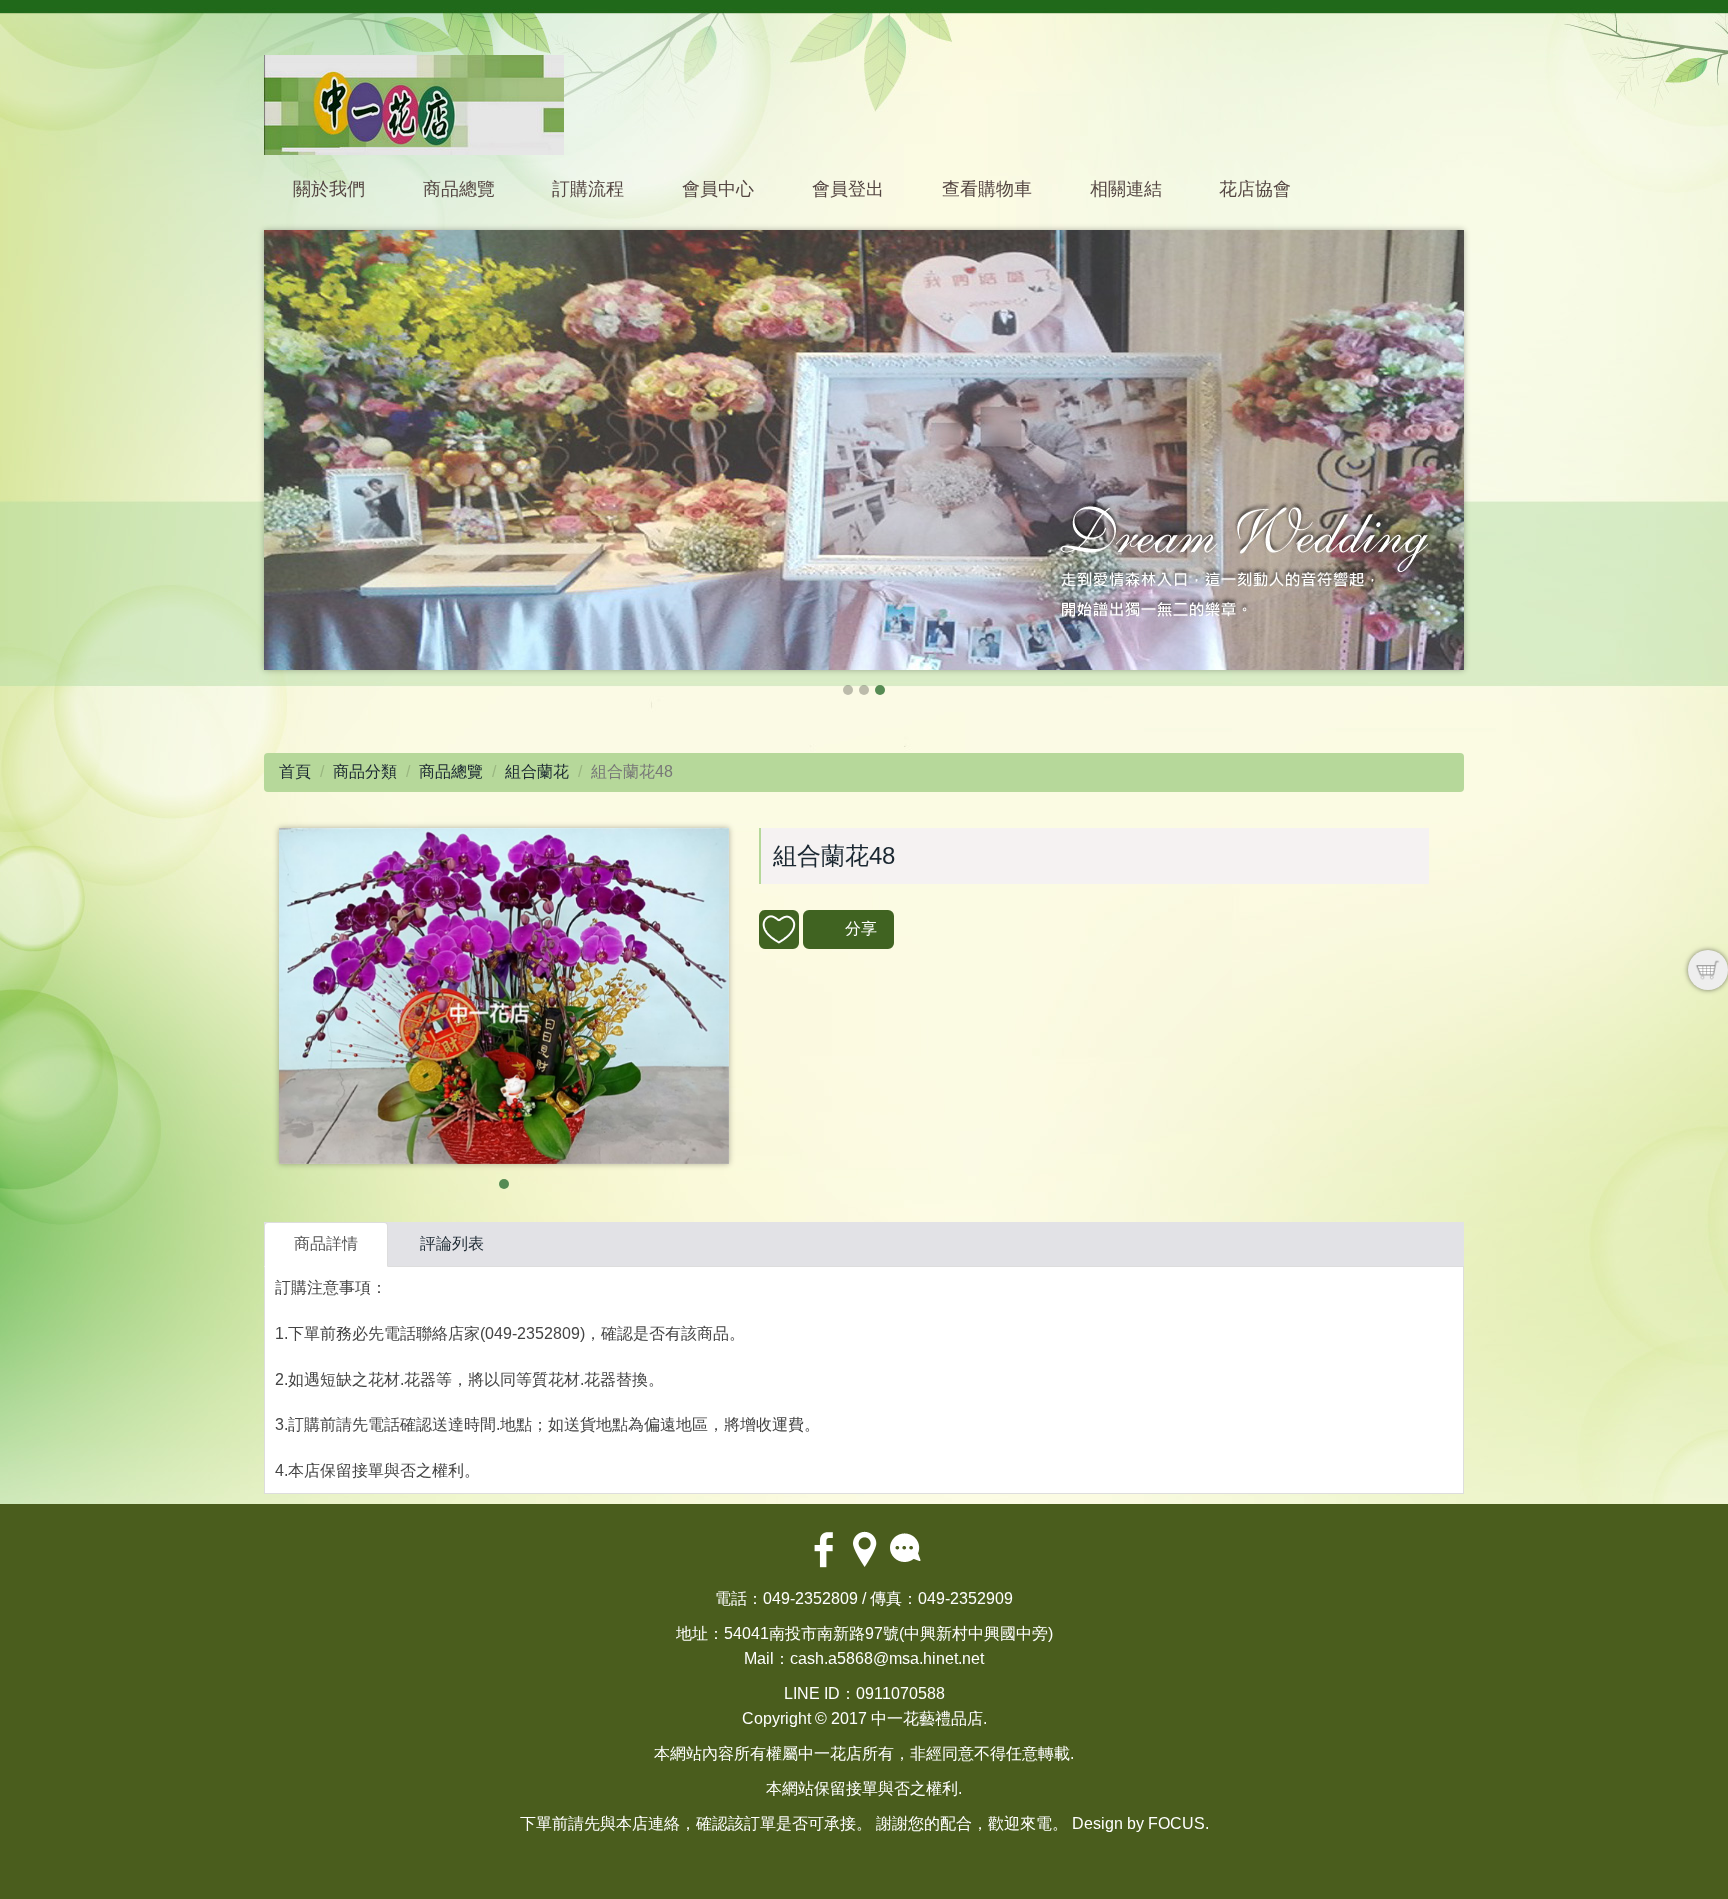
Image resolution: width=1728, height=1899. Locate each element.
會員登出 (848, 189)
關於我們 (329, 189)
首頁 (295, 771)
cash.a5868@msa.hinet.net (887, 1658)
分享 (861, 928)
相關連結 (1126, 189)
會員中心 (718, 189)
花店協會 (1255, 189)
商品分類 (365, 771)
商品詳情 (326, 1243)
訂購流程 (588, 189)
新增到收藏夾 (779, 929)
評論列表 (452, 1243)
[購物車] (1708, 970)
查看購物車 (987, 189)
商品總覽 (459, 189)
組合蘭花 (537, 771)
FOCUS (1176, 1823)
